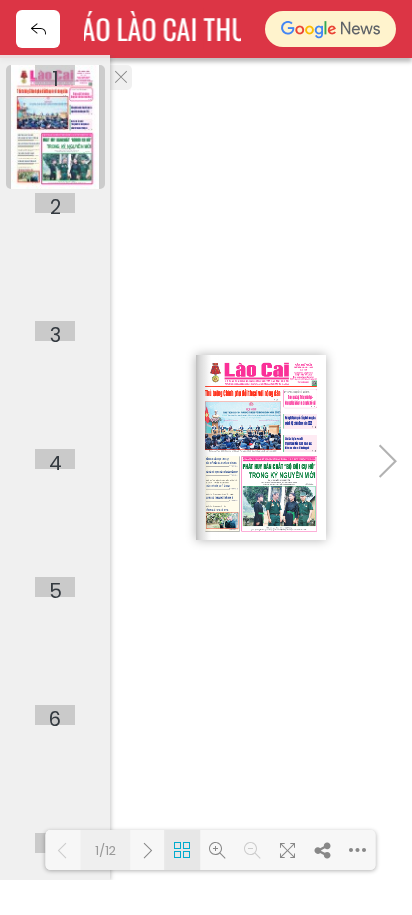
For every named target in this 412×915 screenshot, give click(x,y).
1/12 (105, 850)
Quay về (38, 29)
